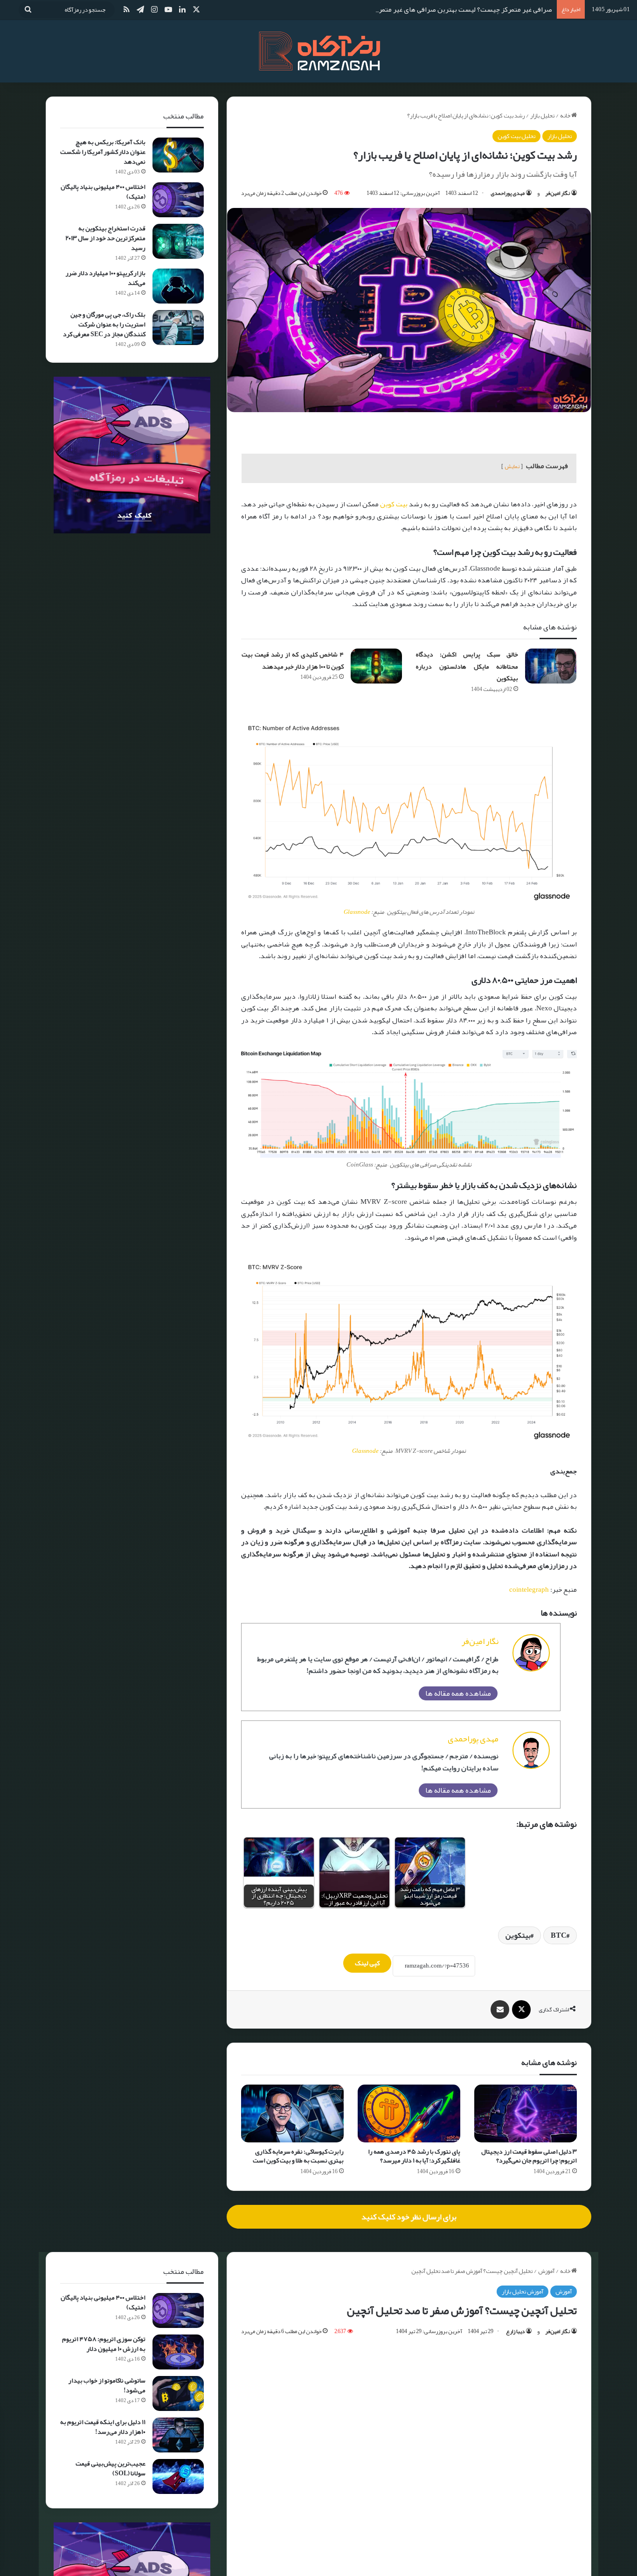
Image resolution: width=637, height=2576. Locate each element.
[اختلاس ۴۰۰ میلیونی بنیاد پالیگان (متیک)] (178, 200)
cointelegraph (529, 1589)
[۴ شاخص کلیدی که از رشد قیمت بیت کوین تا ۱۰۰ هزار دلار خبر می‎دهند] (376, 666)
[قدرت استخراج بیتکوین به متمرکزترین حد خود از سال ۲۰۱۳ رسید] (178, 241)
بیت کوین (394, 504)
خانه (566, 116)
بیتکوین (518, 1935)
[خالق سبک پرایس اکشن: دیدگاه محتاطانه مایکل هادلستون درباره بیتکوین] (551, 666)
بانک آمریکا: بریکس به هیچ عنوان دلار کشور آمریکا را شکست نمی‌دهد (103, 152)
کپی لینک (367, 1963)
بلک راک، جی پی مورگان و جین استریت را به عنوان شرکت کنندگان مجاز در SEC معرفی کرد (104, 324)
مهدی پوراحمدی (508, 193)
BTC (559, 1935)
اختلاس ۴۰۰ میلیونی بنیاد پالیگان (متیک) (103, 191)
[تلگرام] (140, 10)
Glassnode (357, 912)
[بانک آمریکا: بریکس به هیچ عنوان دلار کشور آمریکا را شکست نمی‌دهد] (178, 155)
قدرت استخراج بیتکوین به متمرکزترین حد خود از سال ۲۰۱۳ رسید (105, 238)
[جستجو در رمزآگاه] (28, 10)
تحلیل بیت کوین (516, 136)
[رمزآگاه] (318, 51)
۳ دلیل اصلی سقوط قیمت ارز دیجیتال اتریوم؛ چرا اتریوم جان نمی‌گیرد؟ (529, 2156)
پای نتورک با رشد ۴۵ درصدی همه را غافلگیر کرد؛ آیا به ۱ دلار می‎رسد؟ (414, 2156)
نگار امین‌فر (557, 193)
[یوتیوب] (168, 10)
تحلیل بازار (542, 116)
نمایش (512, 466)
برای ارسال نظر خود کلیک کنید (409, 2217)
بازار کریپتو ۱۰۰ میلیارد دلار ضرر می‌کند (106, 278)
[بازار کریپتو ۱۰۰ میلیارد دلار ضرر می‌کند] (178, 286)
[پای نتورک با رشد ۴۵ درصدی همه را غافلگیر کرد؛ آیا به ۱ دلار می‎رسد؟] (409, 2113)
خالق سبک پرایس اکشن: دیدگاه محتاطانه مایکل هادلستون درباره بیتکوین (467, 666)
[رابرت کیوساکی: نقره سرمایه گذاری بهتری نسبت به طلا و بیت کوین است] (292, 2113)
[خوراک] (126, 10)
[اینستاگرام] (154, 10)
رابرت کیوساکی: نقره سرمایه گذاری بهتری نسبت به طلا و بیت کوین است (298, 2156)
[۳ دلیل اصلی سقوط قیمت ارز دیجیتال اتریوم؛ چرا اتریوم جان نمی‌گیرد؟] (526, 2113)
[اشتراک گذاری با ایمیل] (500, 2010)
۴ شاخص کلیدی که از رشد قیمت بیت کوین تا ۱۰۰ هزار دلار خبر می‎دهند (293, 660)
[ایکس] (196, 10)
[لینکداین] (182, 10)
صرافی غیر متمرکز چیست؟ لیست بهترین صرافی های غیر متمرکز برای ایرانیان (443, 9)
